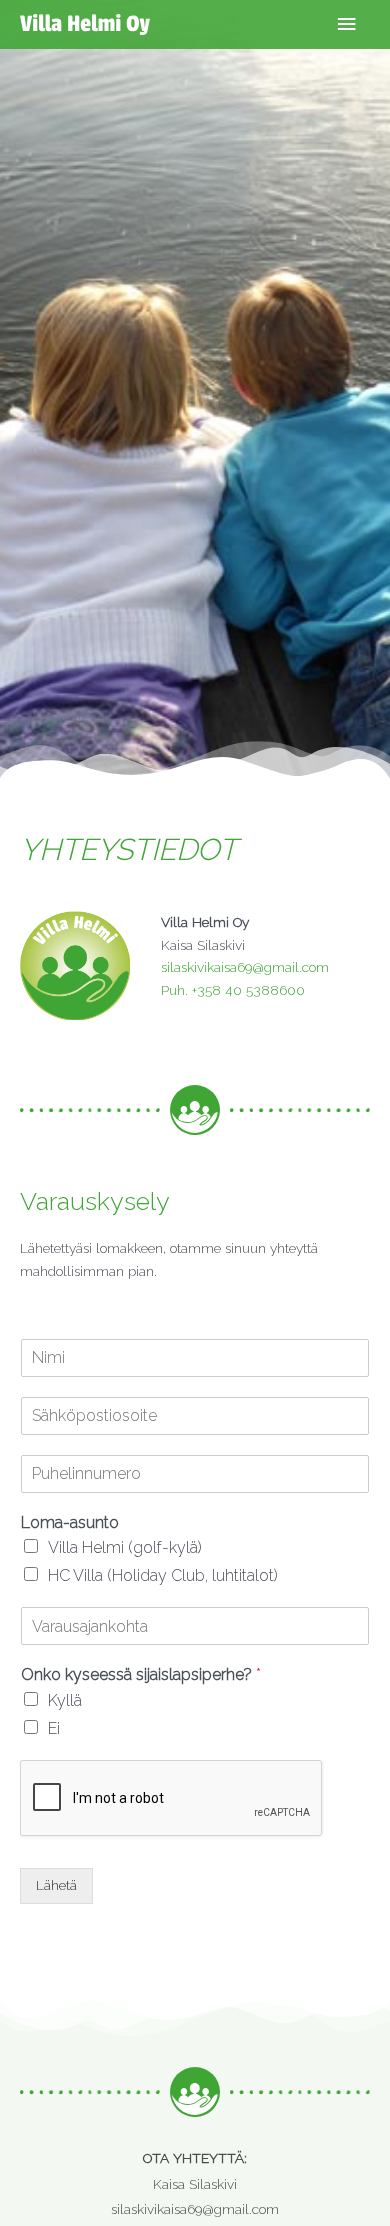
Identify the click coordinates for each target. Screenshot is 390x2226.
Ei (54, 1728)
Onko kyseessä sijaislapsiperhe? (141, 1674)
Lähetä (56, 1885)
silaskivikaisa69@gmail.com (245, 967)
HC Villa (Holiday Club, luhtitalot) (163, 1575)
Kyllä (65, 1700)
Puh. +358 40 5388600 (233, 990)
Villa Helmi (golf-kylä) (125, 1547)
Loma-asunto (70, 1522)
